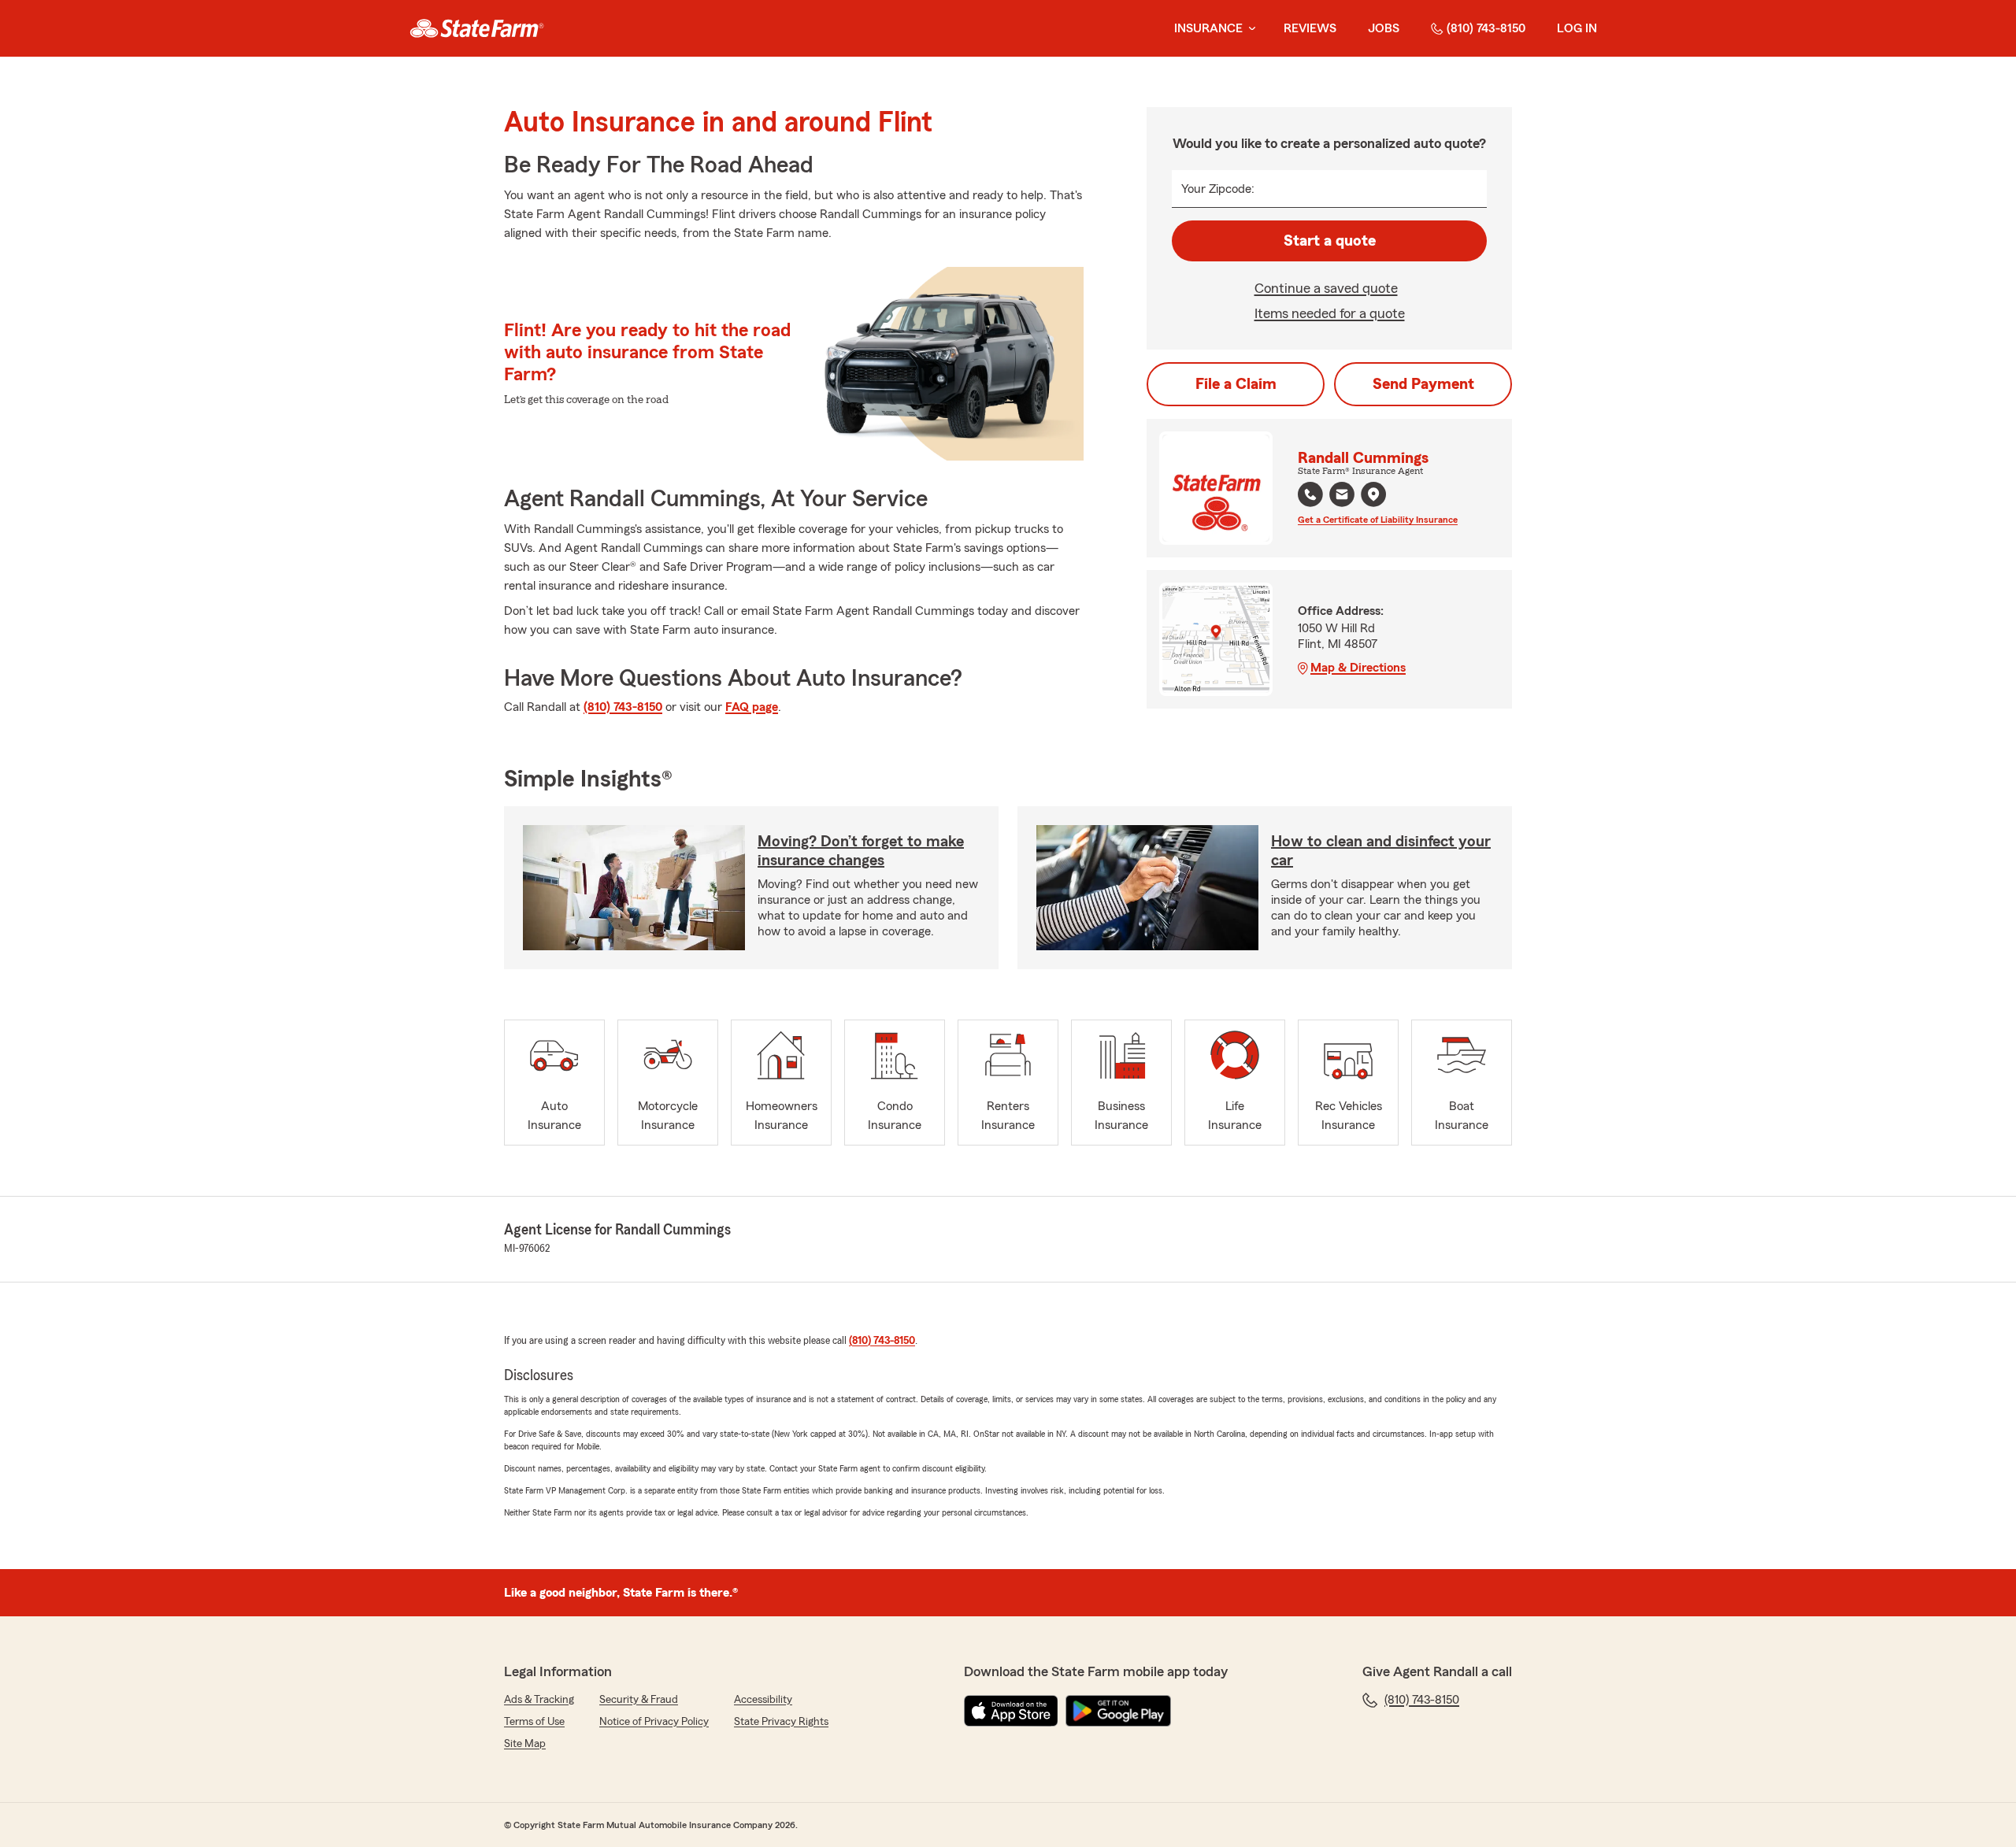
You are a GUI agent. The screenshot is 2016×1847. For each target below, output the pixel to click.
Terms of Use (534, 1722)
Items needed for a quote (1330, 313)
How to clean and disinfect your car (1381, 851)
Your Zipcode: (1218, 189)
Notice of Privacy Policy (654, 1722)
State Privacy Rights (781, 1722)
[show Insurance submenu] (1249, 29)
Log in (1577, 28)
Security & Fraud (639, 1700)
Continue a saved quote (1326, 288)
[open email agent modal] (1342, 496)
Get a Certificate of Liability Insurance (1378, 520)
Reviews (1310, 28)
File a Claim (1236, 384)
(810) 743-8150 (1486, 28)
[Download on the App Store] (1011, 1711)
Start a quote (1330, 241)
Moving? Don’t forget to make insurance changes (861, 851)
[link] (477, 28)
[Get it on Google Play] (1118, 1711)
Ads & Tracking (539, 1700)
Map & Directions (1358, 668)
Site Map (525, 1744)
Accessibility (763, 1700)
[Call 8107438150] (1310, 494)
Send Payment (1423, 384)
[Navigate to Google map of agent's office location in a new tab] (1373, 494)
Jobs (1384, 28)
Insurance (1208, 28)
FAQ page (752, 707)
